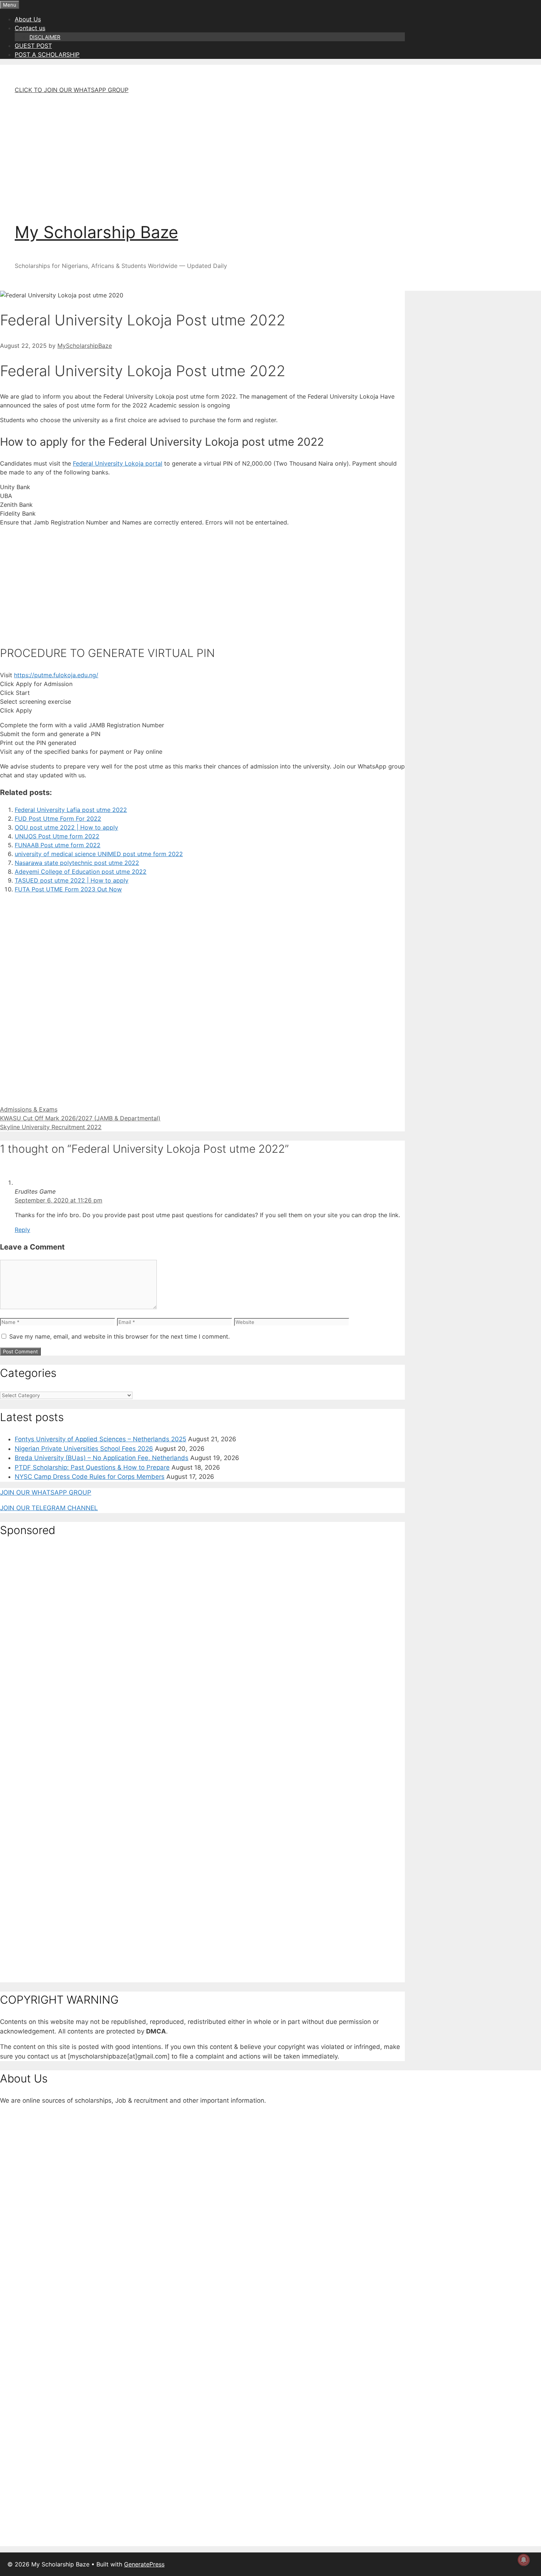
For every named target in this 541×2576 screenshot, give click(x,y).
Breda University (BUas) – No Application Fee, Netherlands (102, 1458)
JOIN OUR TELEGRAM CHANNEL (49, 1508)
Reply (22, 1230)
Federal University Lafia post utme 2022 (71, 810)
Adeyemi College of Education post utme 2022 (81, 872)
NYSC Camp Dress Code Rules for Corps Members (90, 1477)
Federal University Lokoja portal (118, 463)
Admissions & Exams (29, 1109)
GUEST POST (33, 46)
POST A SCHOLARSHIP (47, 54)
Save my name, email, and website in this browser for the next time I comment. (119, 1336)
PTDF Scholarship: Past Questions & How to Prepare (92, 1467)
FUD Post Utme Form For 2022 (58, 819)
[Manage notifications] (524, 2560)
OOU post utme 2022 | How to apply (66, 827)
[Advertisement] (217, 152)
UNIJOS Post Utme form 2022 (57, 836)
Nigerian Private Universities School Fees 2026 (84, 1449)
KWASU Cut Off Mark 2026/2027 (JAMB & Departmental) (80, 1118)
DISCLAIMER (45, 37)
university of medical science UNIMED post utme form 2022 (99, 854)
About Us (28, 19)
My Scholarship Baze (96, 232)
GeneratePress (144, 2564)
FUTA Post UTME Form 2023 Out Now (68, 889)
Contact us (30, 28)
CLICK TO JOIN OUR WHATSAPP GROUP (72, 90)
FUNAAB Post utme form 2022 (58, 845)
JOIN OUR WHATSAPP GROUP (46, 1492)
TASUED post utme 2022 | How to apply (72, 880)
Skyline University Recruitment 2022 (51, 1127)
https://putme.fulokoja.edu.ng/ (56, 675)
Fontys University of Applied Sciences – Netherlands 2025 (100, 1439)
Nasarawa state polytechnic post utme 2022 (77, 863)
